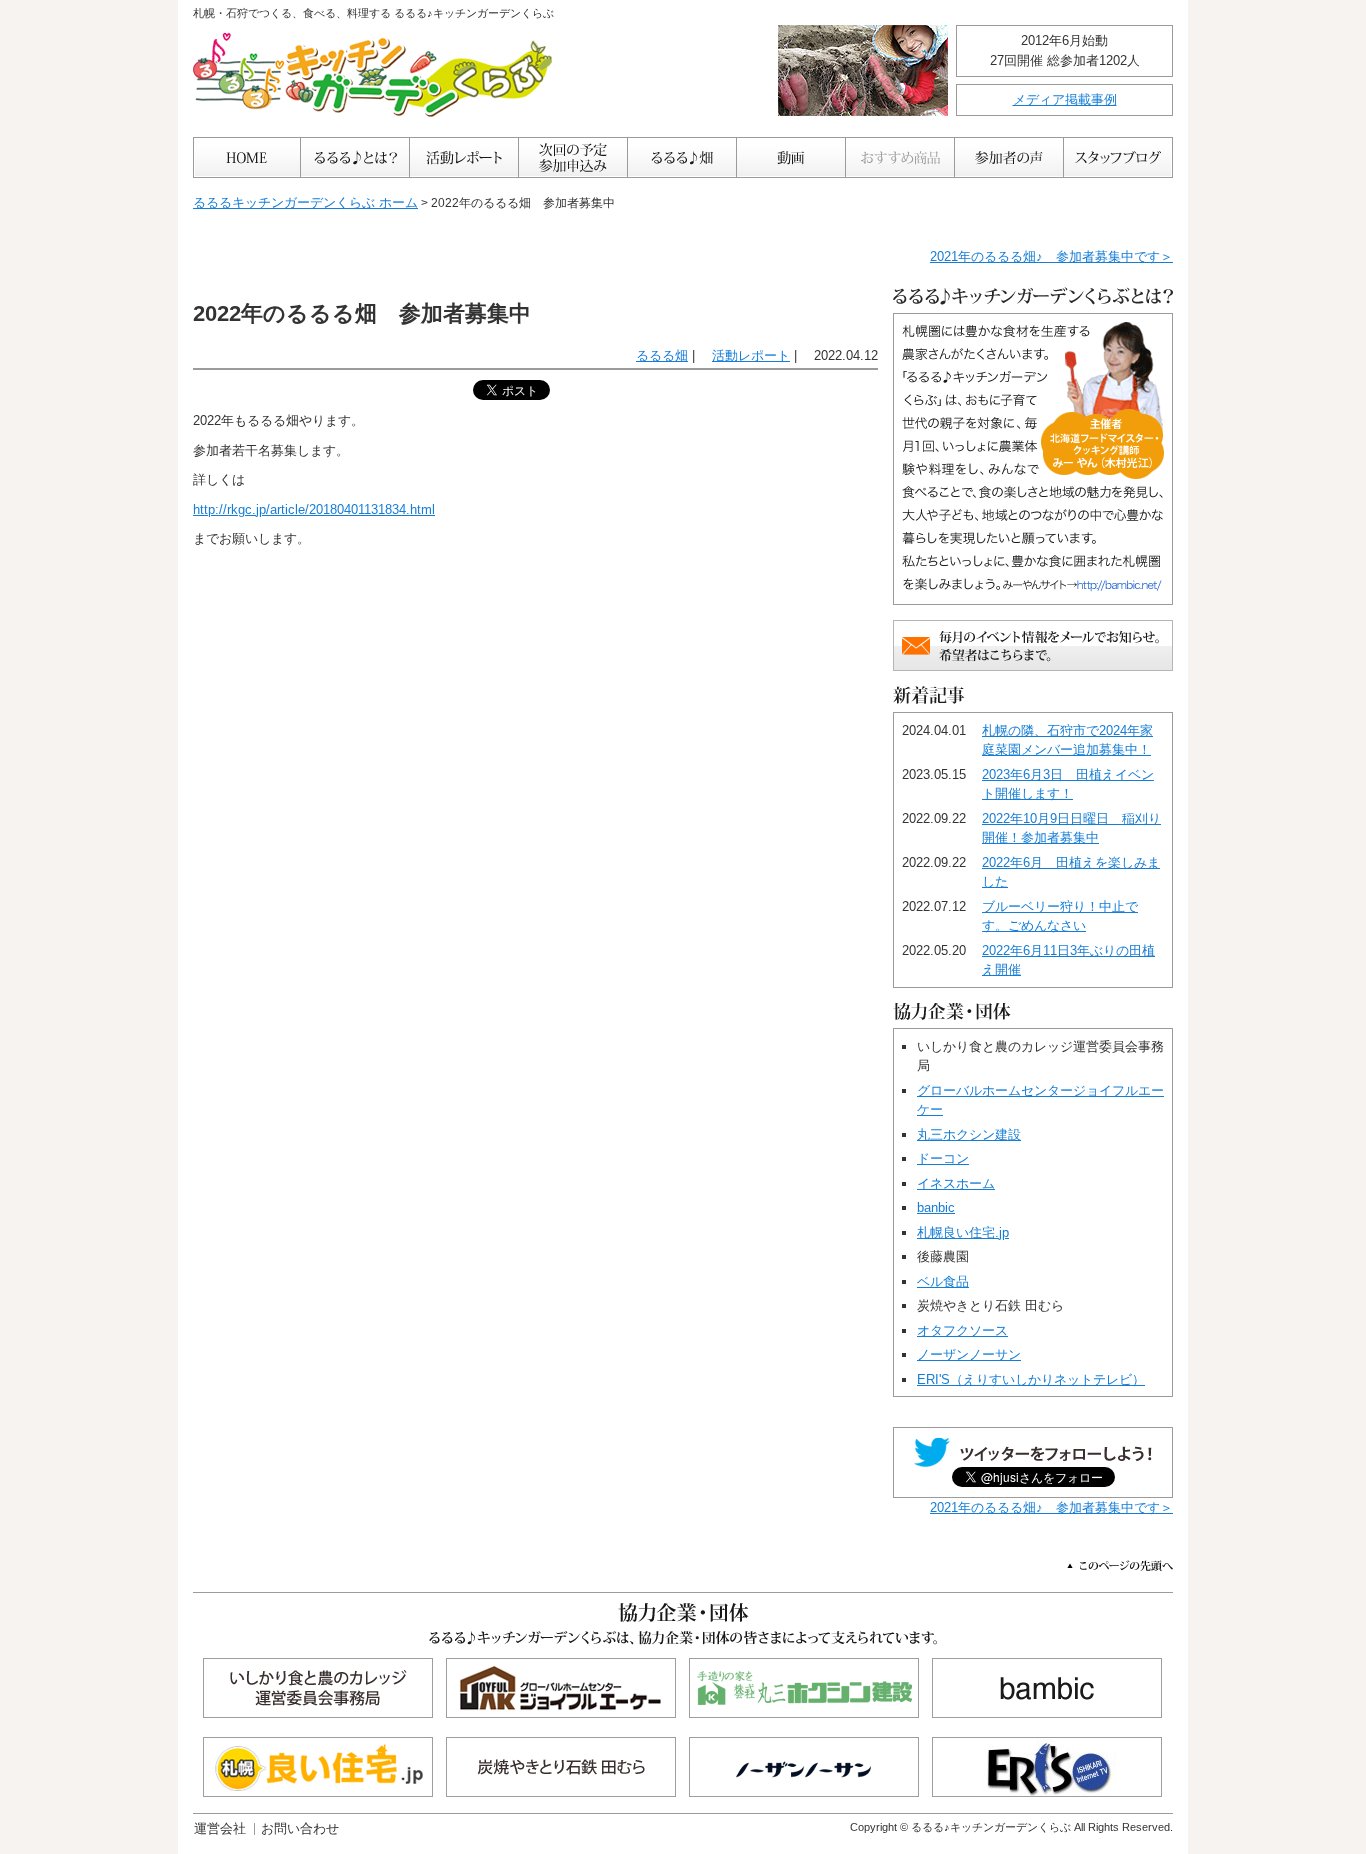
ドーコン (943, 1158)
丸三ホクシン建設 (969, 1134)
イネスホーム (956, 1183)
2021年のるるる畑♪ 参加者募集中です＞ (1051, 256)
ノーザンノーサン (969, 1354)
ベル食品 (943, 1281)
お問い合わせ (300, 1828)
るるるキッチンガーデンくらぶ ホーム (305, 202)
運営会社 (220, 1828)
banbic (936, 1207)
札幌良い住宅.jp (963, 1232)
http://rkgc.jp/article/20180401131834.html (314, 509)
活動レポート (751, 355)
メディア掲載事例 (1065, 99)
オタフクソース (962, 1330)
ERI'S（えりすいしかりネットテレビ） (1031, 1379)
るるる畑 (662, 355)
